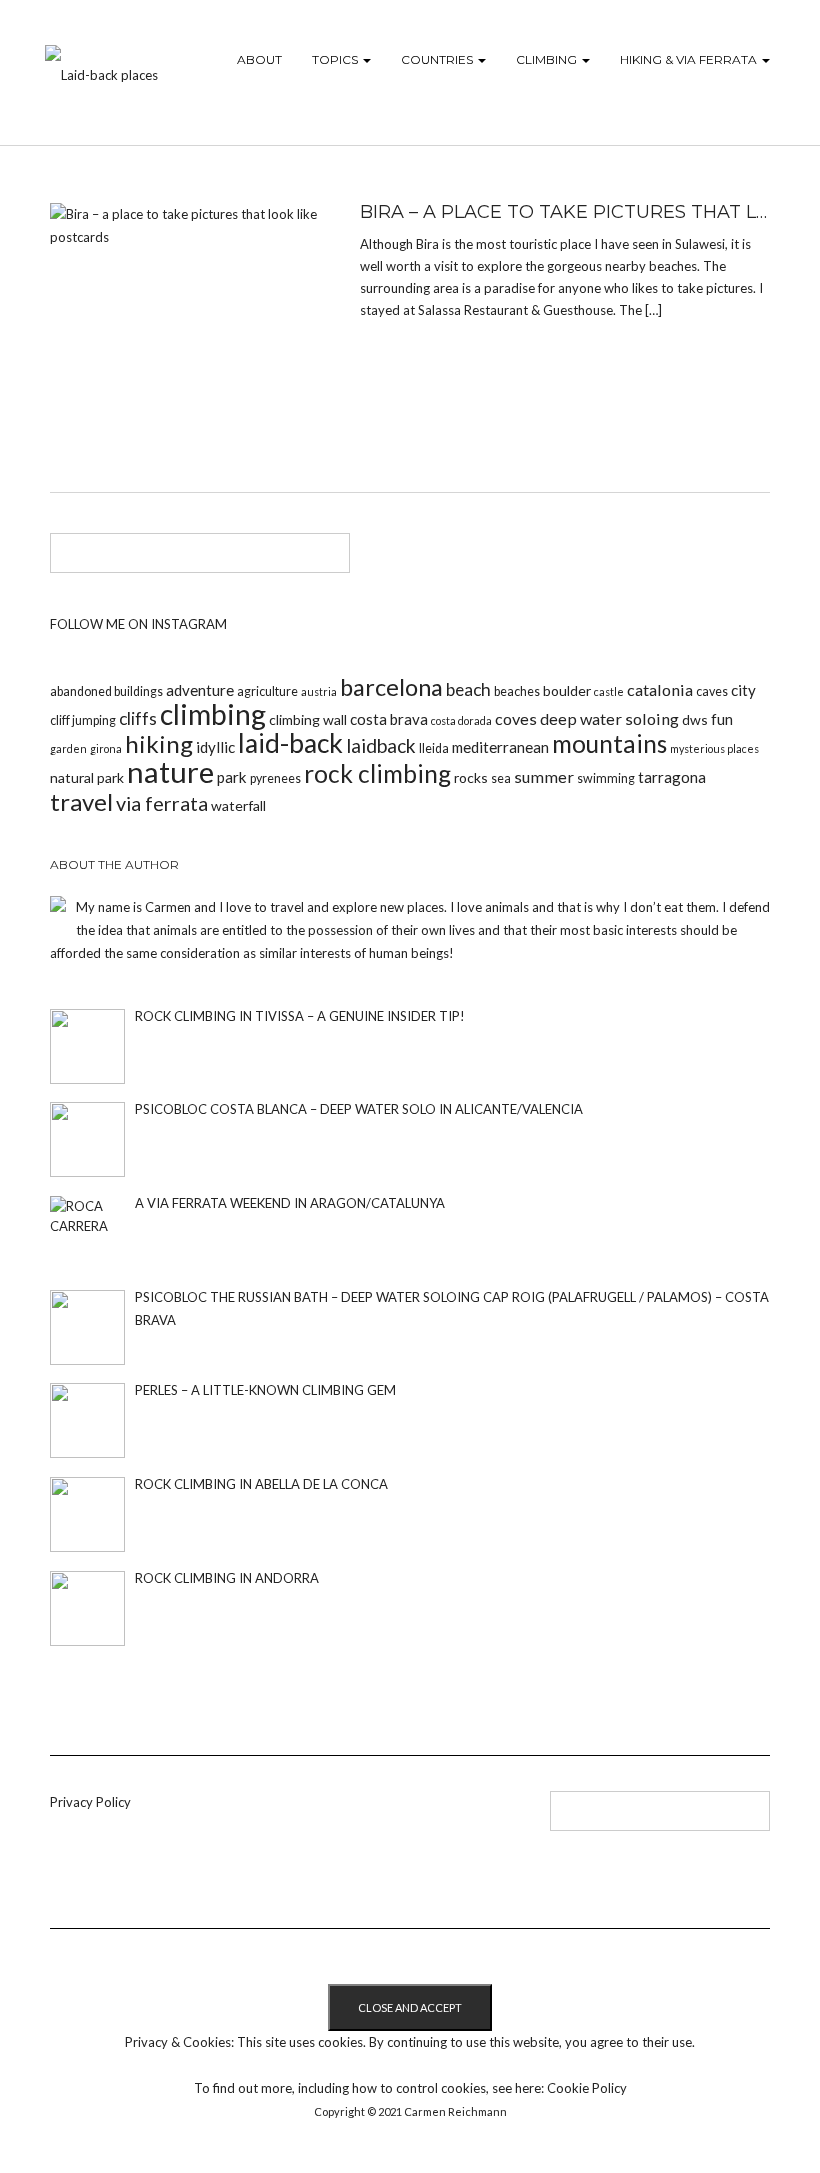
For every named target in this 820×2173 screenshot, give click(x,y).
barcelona (391, 687)
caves (712, 691)
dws (695, 719)
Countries (438, 59)
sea (501, 778)
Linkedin (312, 1818)
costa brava (389, 719)
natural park (87, 777)
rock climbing (377, 773)
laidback (381, 745)
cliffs (138, 718)
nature (170, 771)
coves (516, 718)
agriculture (267, 691)
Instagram (378, 1818)
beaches (517, 691)
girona (106, 748)
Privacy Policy (90, 1802)
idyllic (215, 747)
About (259, 59)
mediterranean (500, 747)
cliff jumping (83, 720)
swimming (606, 778)
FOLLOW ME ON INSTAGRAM (138, 624)
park (232, 777)
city (743, 690)
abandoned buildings (106, 691)
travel (81, 801)
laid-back (290, 743)
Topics (336, 59)
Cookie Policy (587, 2088)
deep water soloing (609, 718)
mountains (609, 743)
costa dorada (461, 720)
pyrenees (275, 778)
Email (411, 1818)
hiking (159, 743)
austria (319, 691)
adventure (200, 690)
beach (468, 689)
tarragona (672, 777)
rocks (471, 777)
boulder (567, 690)
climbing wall (308, 719)
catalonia (660, 689)
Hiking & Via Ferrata (690, 59)
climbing (213, 714)
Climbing (548, 59)
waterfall (238, 805)
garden (68, 748)
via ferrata (162, 803)
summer (544, 776)
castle (609, 691)
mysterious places (714, 748)
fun (722, 719)
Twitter (345, 1818)
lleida (434, 748)
